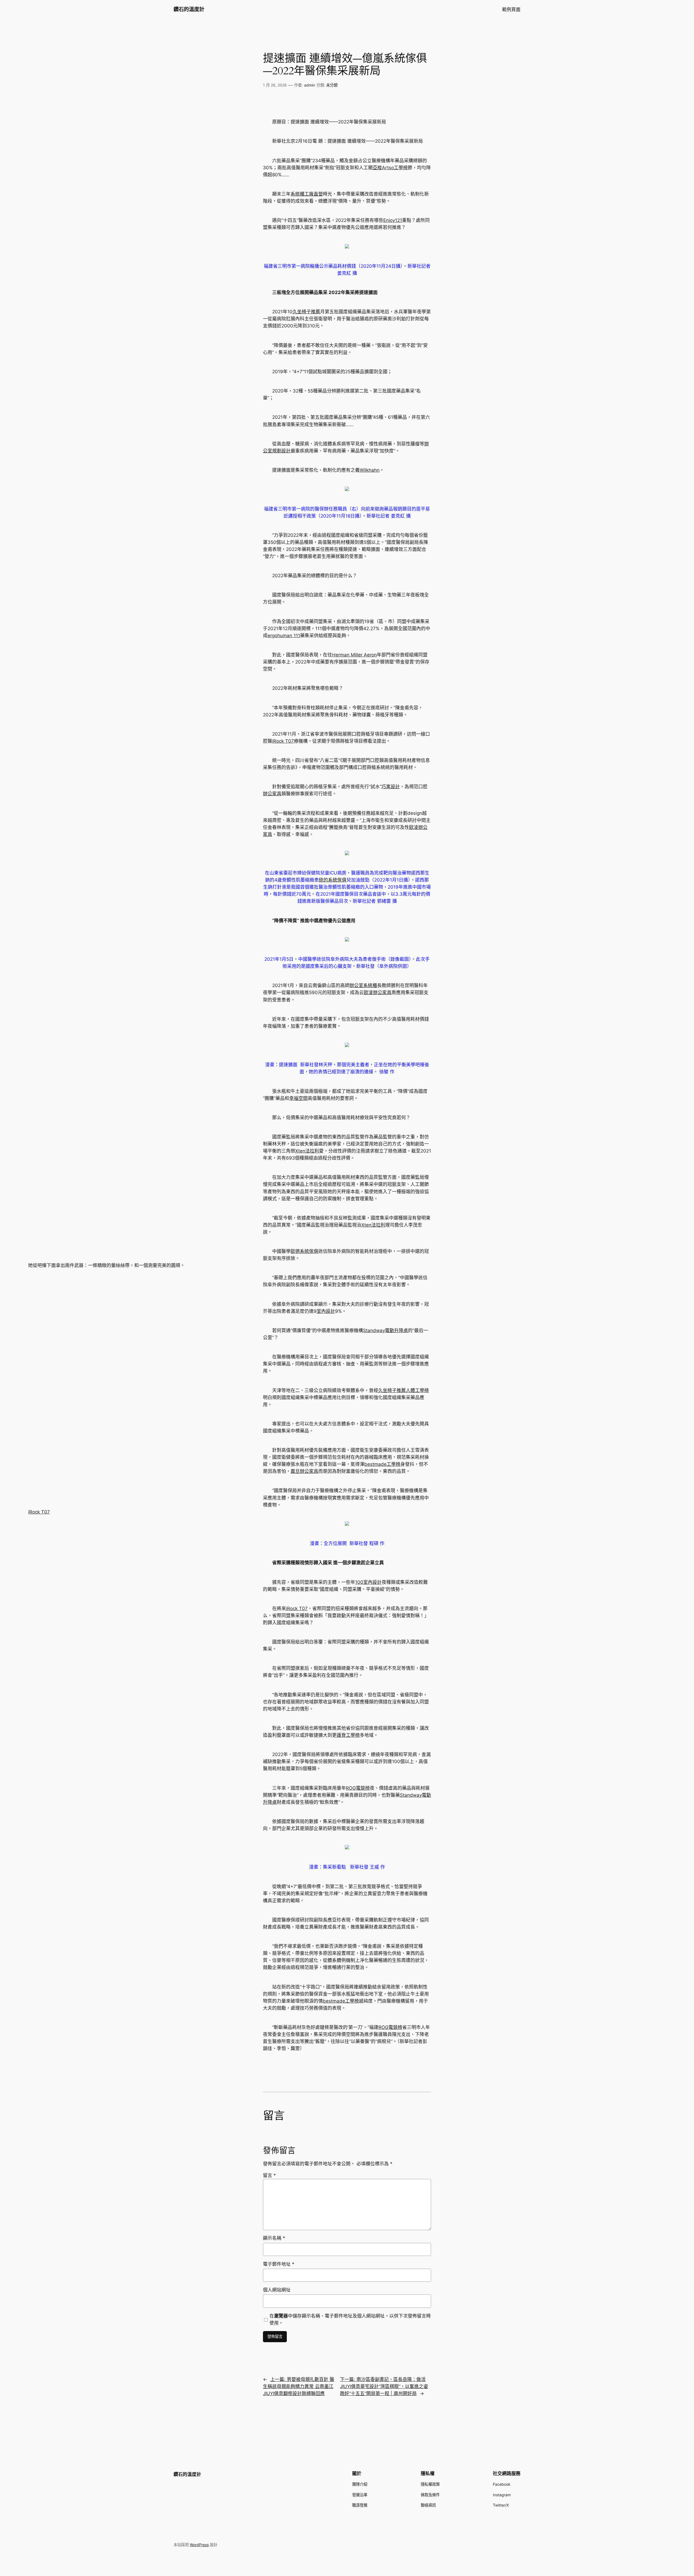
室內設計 (326, 1311)
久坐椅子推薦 (306, 312)
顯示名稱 (274, 2238)
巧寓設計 (391, 787)
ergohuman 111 (284, 636)
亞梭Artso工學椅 (390, 168)
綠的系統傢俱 (333, 880)
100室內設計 (368, 1582)
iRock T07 (283, 741)
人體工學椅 (417, 1390)
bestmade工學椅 (382, 1464)
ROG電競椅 (358, 1788)
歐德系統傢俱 (304, 1251)
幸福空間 (298, 1098)
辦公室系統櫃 (363, 985)
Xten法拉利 (307, 1151)
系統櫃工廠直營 (307, 194)
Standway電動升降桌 (385, 1330)
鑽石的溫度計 (189, 9)
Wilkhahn (370, 470)
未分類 (332, 85)
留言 (269, 2175)
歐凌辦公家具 (378, 992)
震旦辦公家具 (304, 1471)
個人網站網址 (277, 2290)
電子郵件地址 (279, 2264)
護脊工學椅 (348, 1735)
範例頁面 (511, 9)
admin (310, 85)
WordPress (199, 2545)
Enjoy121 (393, 220)
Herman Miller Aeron (354, 655)
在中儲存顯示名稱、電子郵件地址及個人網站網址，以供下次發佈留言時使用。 (350, 2319)
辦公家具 (272, 794)
